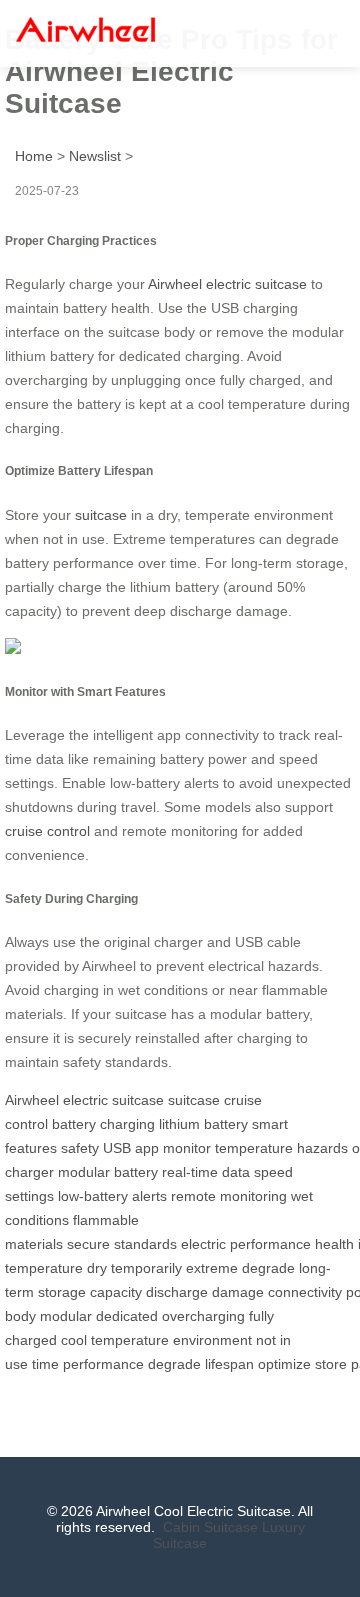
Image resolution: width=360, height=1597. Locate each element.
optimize (284, 1364)
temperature (254, 1148)
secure (88, 1244)
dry (97, 1268)
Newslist (95, 156)
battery (74, 1124)
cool (74, 1340)
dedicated (127, 1316)
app (147, 1148)
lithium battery (203, 1124)
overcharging (203, 1316)
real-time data (206, 1172)
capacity (116, 1292)
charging (127, 1124)
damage (238, 1292)
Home (34, 156)
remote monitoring (229, 1196)
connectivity (305, 1292)
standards (145, 1244)
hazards (322, 1148)
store (331, 1364)
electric (203, 1244)
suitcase (101, 515)
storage (62, 1292)
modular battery (108, 1172)
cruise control (47, 831)
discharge (177, 1292)
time (45, 1364)
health (334, 1244)
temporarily (146, 1268)
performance (270, 1244)
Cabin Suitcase (210, 1527)
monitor (187, 1148)
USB (117, 1148)
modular (66, 1316)
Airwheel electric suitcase (227, 284)
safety (80, 1148)
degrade (268, 1268)
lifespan (229, 1364)
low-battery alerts (112, 1196)
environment (212, 1340)
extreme (212, 1268)
